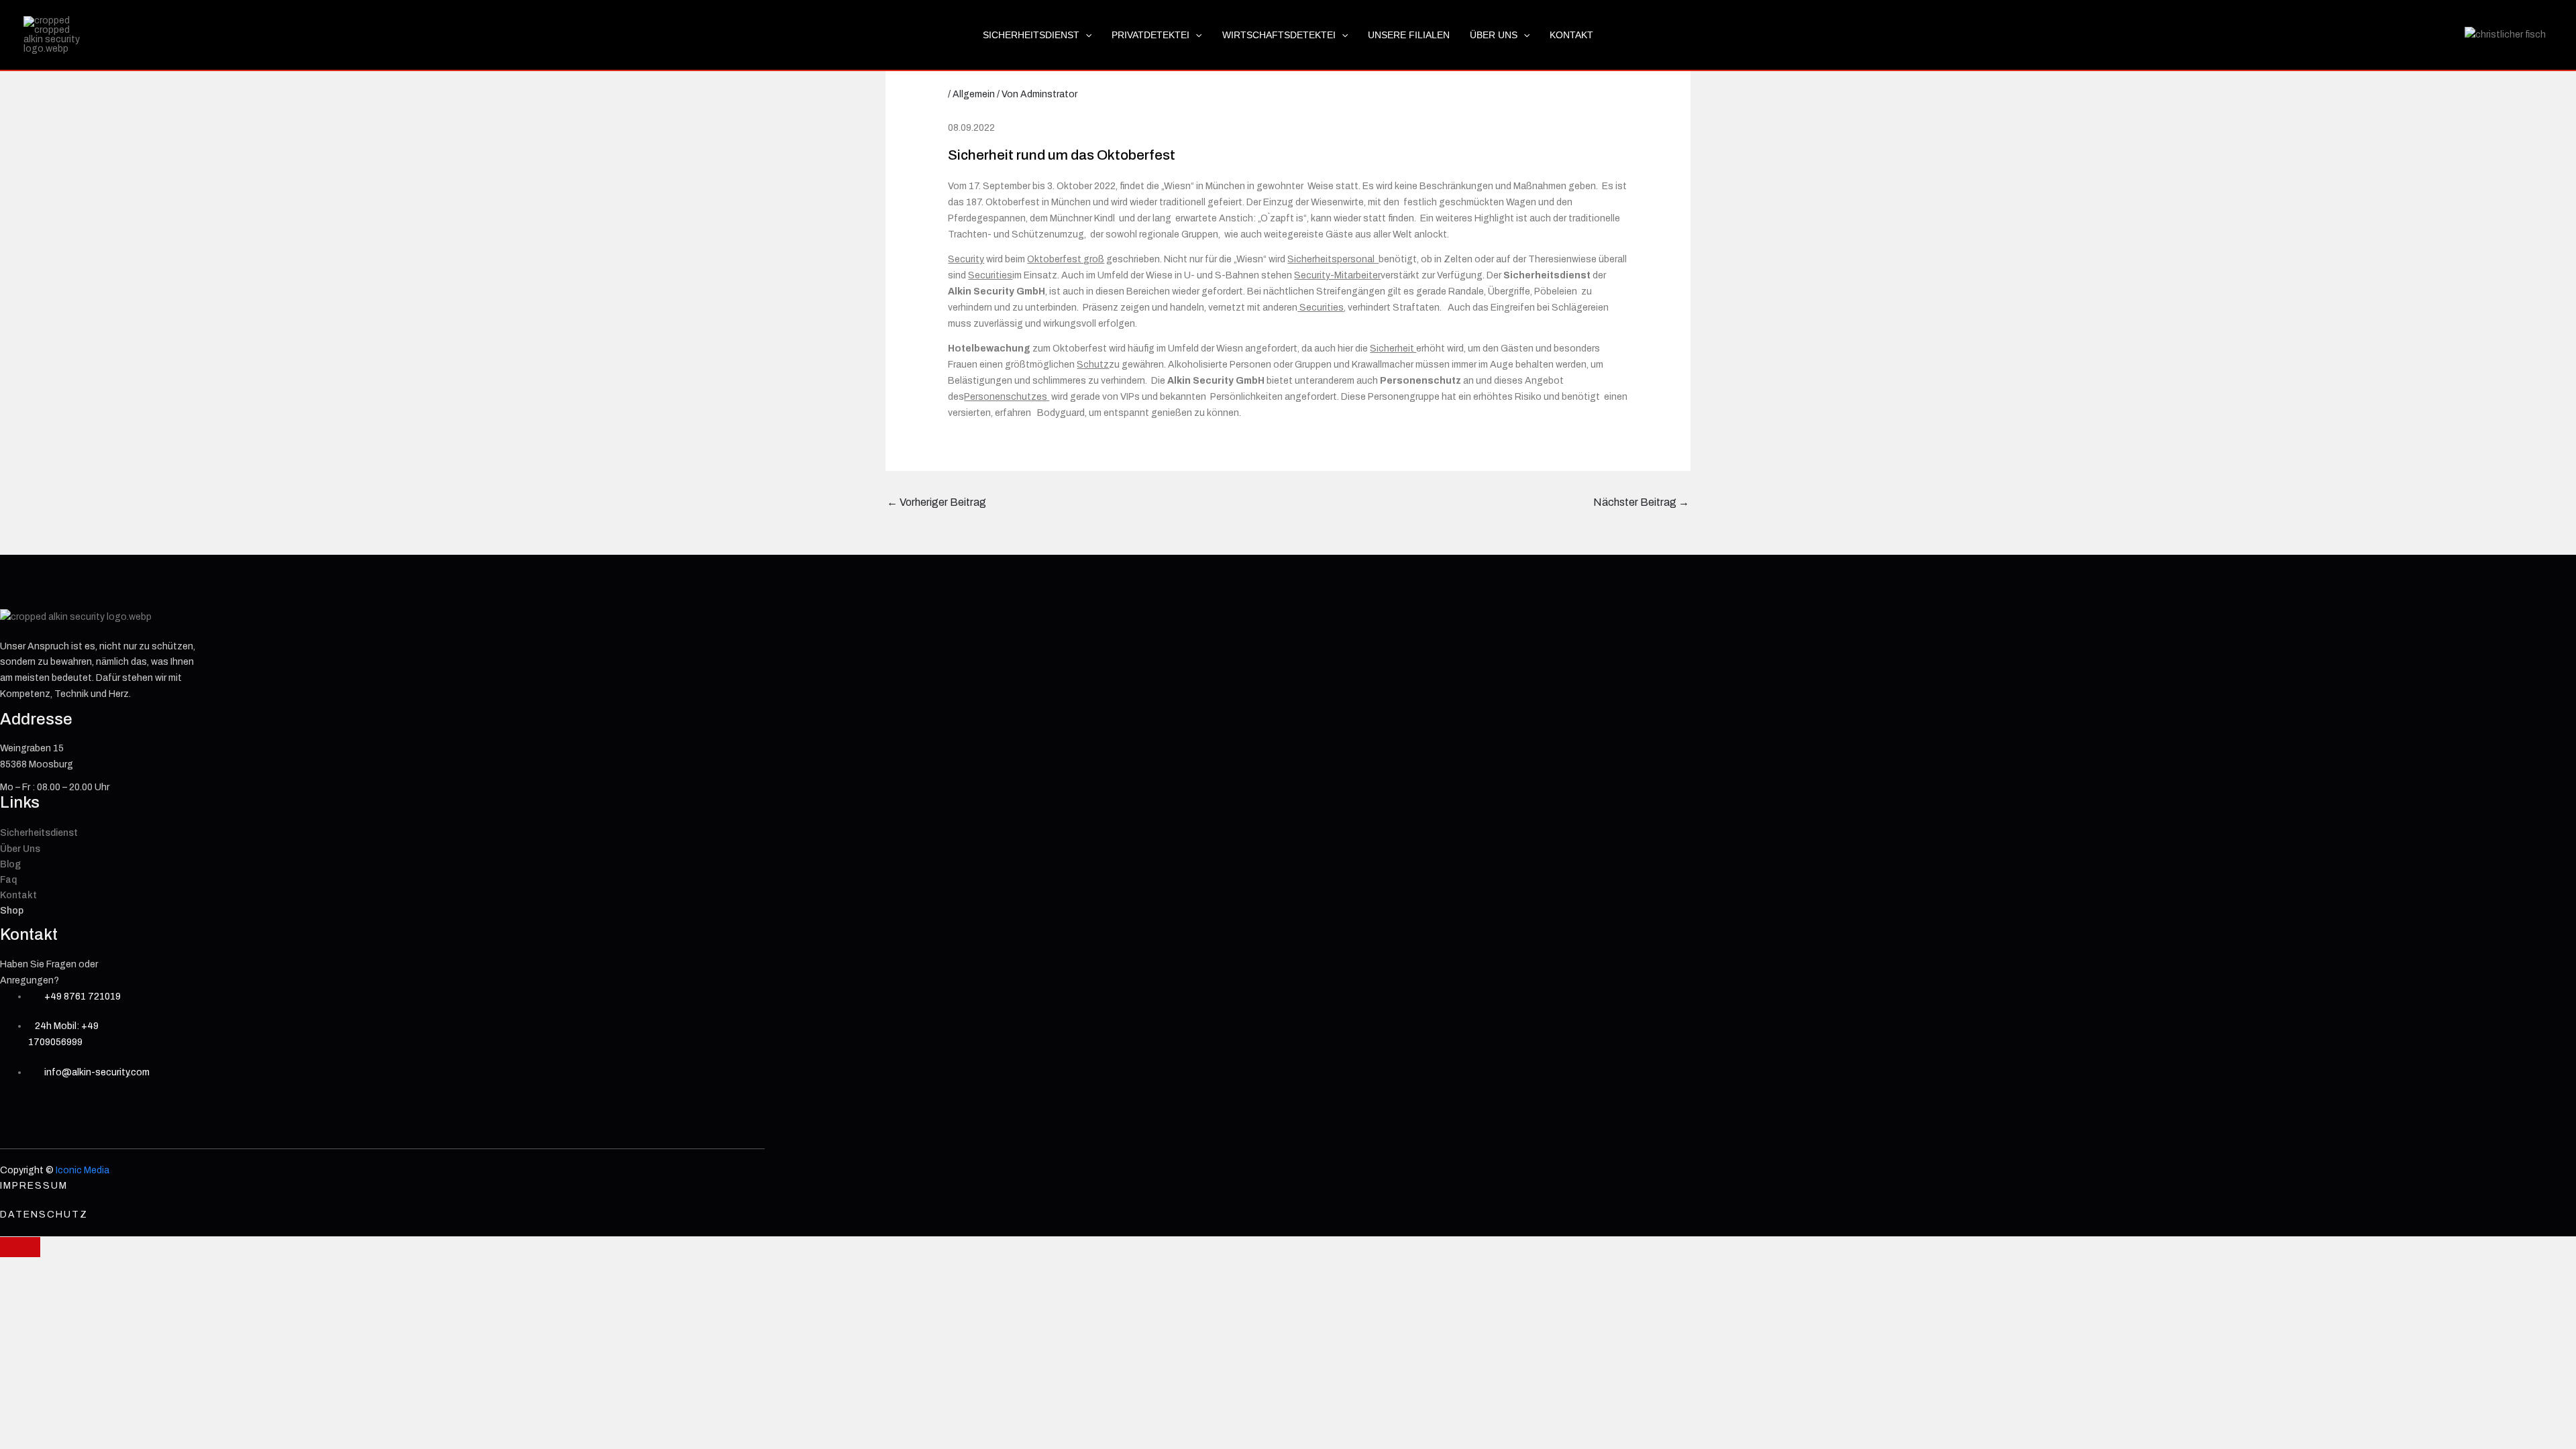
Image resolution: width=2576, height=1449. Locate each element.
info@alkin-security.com (96, 1072)
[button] (1085, 35)
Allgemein (974, 94)
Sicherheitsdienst (1031, 35)
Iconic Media (82, 1170)
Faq (8, 880)
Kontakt (1571, 35)
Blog (10, 864)
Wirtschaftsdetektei (1279, 35)
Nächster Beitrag (1641, 502)
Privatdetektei (1150, 35)
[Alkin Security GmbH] (57, 35)
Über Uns (1494, 35)
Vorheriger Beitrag (936, 502)
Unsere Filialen (1409, 35)
